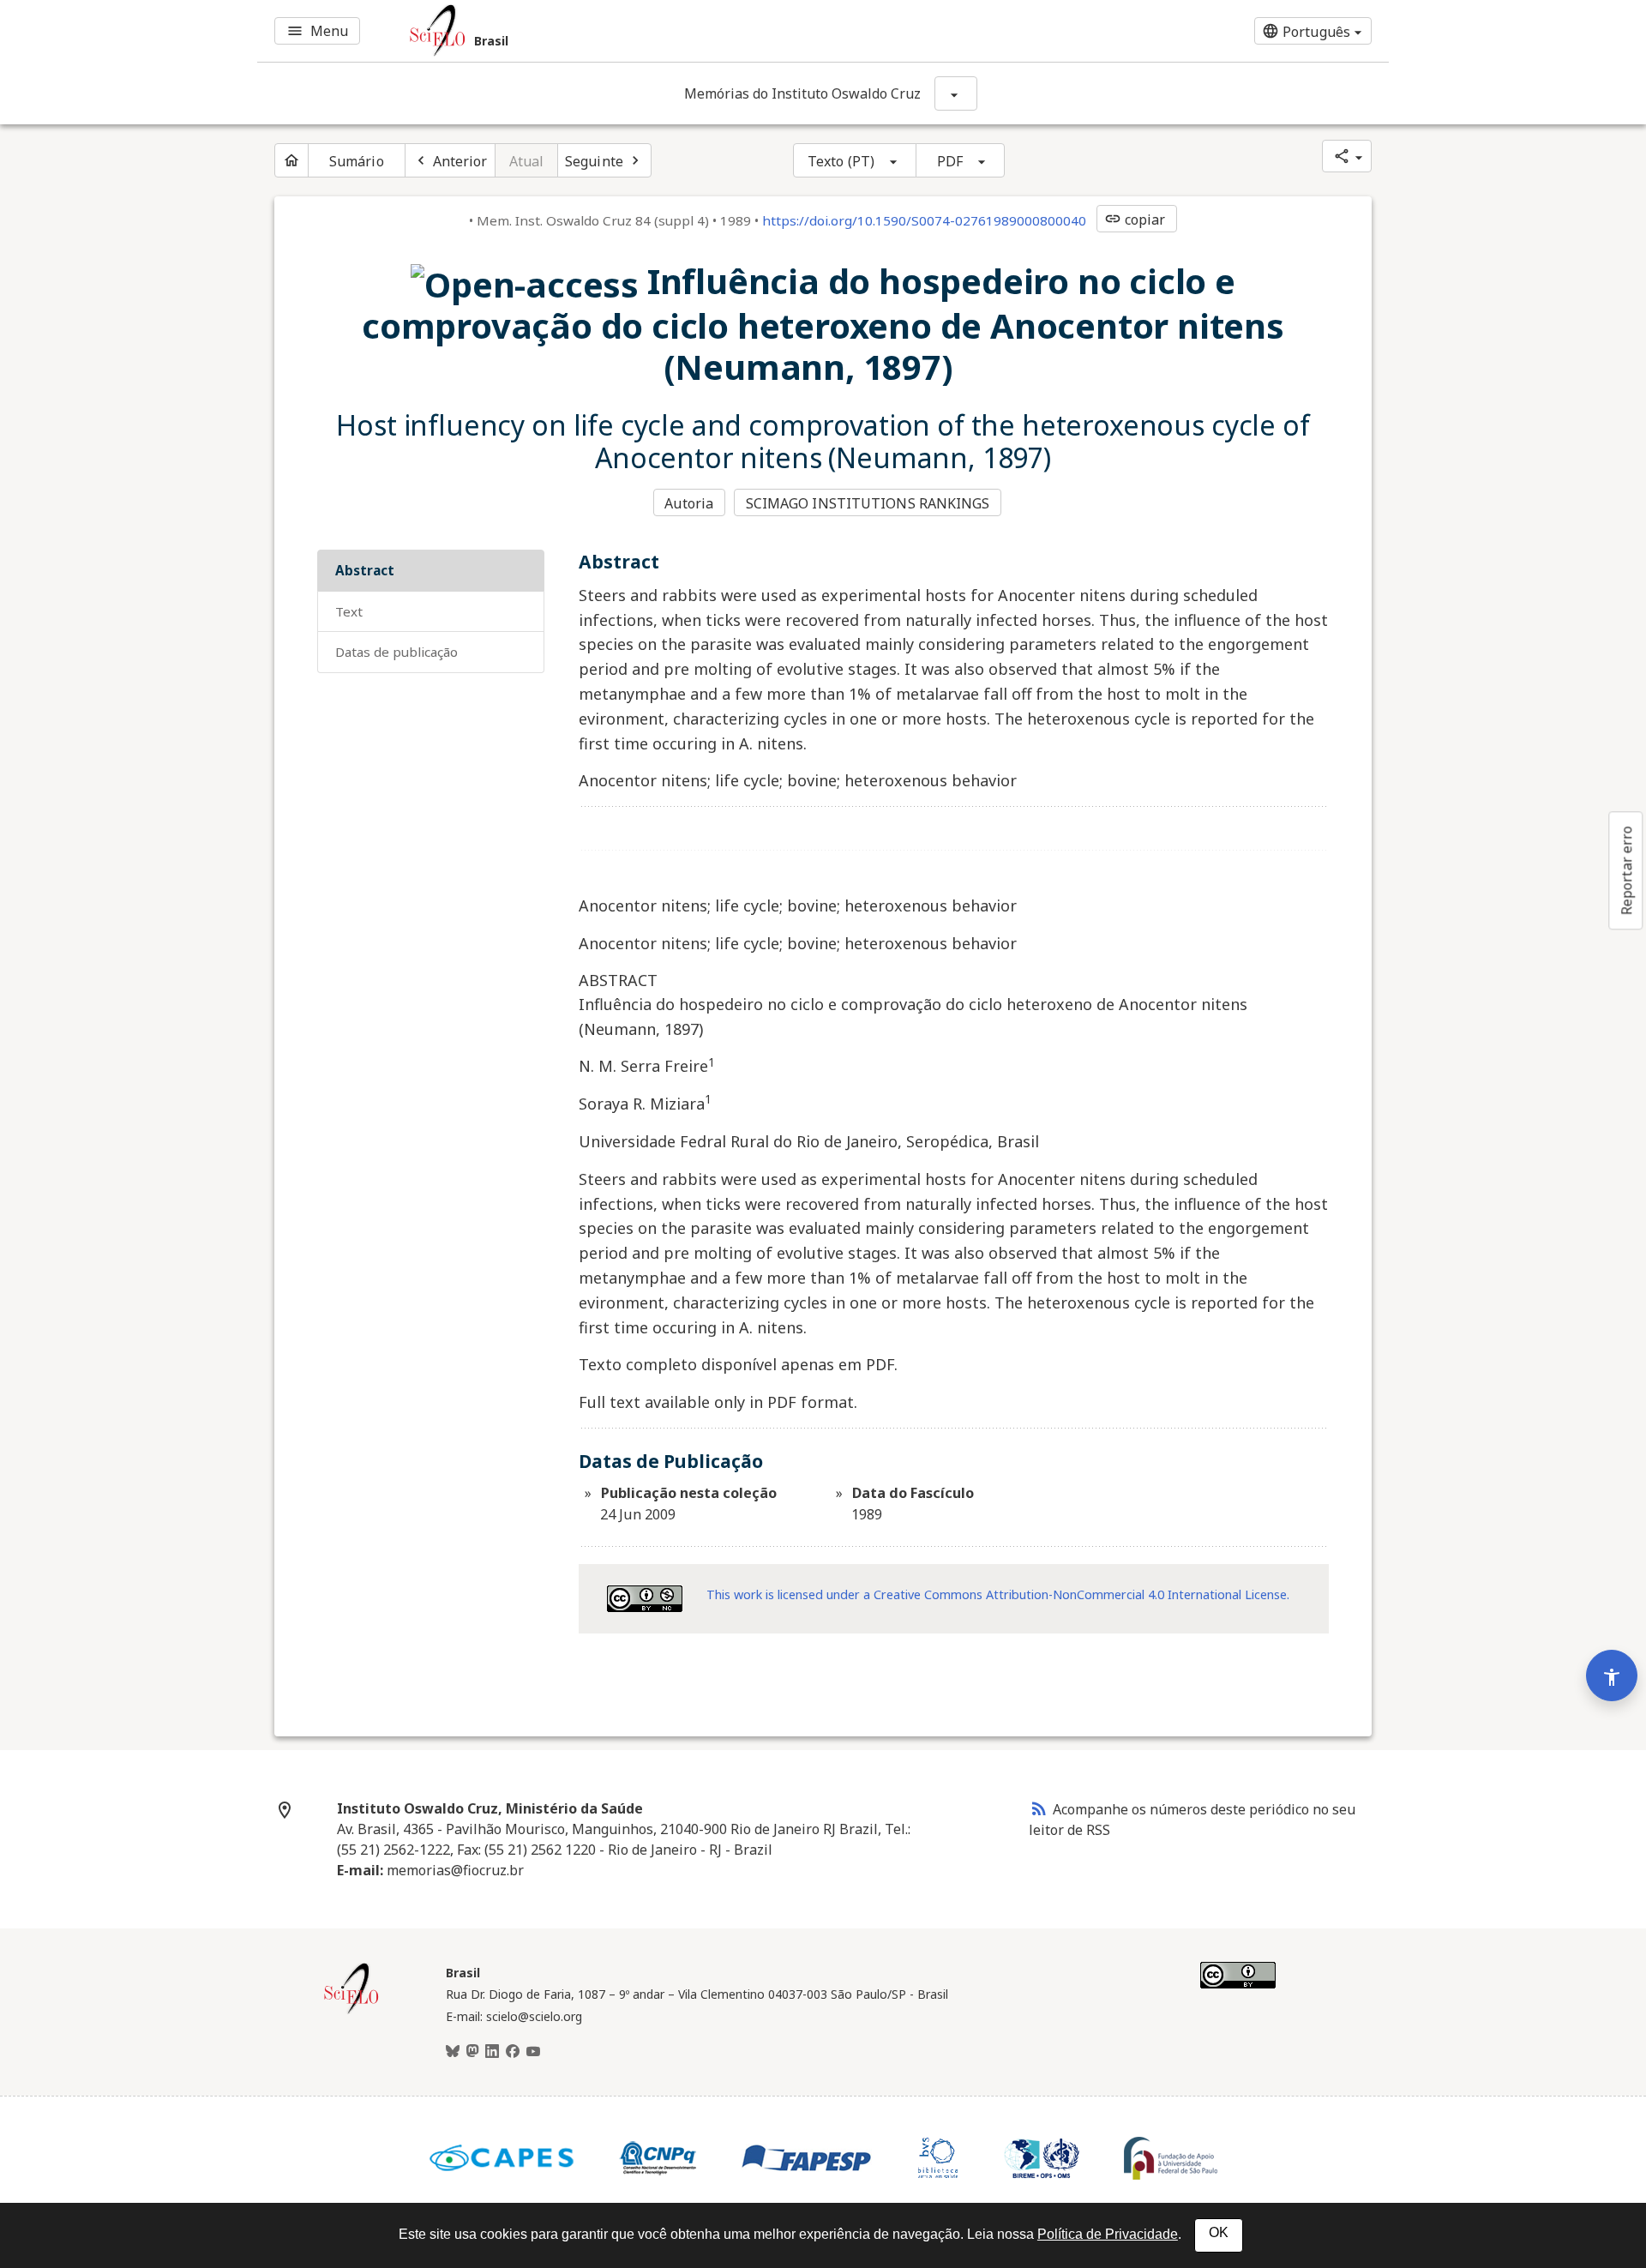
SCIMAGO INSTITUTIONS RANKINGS (868, 503)
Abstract (365, 570)
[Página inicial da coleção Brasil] (351, 2012)
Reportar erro (1626, 870)
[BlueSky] (453, 2052)
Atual (527, 161)
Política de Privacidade (1108, 2234)
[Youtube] (533, 2052)
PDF (950, 161)
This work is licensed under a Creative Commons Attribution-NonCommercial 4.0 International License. (998, 1594)
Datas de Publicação (396, 652)
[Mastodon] (472, 2052)
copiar (1135, 220)
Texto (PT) (841, 161)
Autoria (689, 503)
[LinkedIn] (492, 2052)
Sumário (357, 161)
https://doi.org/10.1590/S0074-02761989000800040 (924, 220)
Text (349, 611)
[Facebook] (513, 2052)
